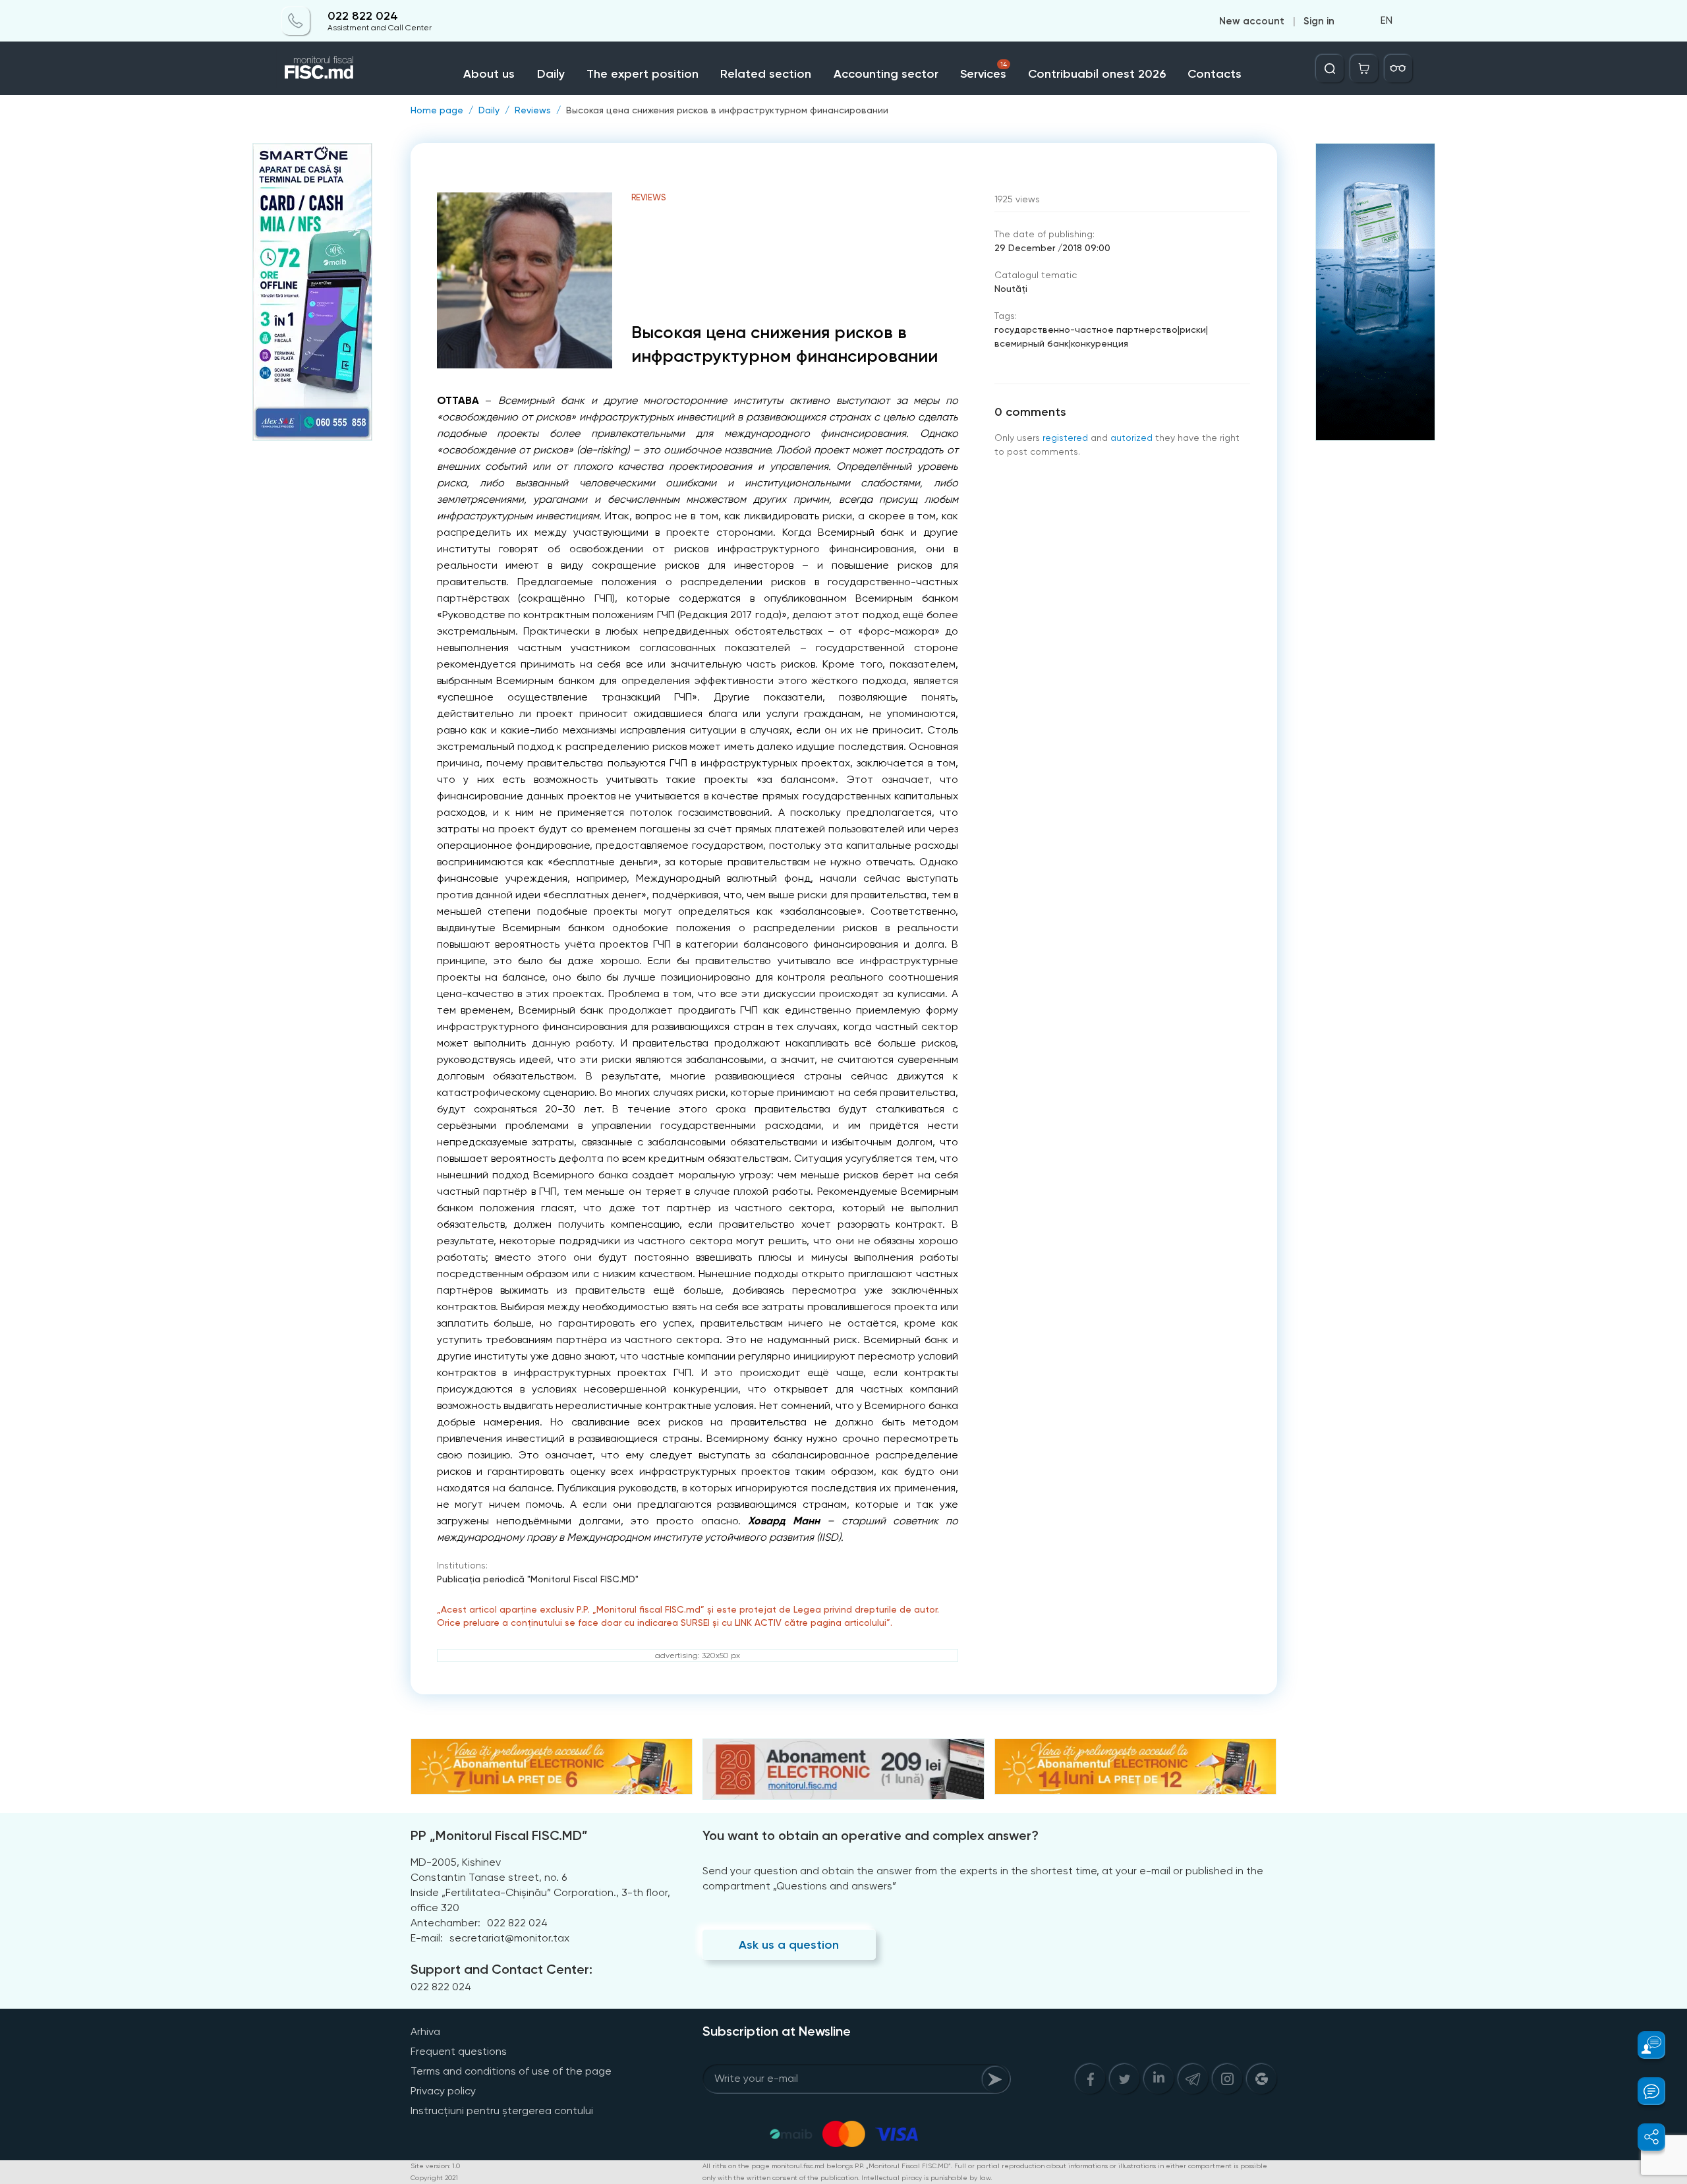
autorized (1131, 438)
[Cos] (1364, 69)
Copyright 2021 (434, 2178)
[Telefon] (296, 21)
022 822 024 (363, 16)
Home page (437, 110)
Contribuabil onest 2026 (1097, 74)
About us (489, 74)
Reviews (533, 110)
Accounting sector (886, 74)
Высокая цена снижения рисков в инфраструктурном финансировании (727, 110)
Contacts (1215, 74)
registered (1065, 438)
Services (984, 71)
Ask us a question (789, 1945)
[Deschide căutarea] (1330, 69)
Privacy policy (443, 2091)
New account (1252, 21)
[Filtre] (1398, 69)
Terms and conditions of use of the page (511, 2071)
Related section (766, 74)
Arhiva (425, 2031)
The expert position (643, 74)
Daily (551, 74)
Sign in (1319, 21)
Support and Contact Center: (501, 1969)
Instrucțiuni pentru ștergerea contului (502, 2111)
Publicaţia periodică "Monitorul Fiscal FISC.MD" (538, 1579)
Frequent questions (459, 2051)
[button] (1644, 2045)
